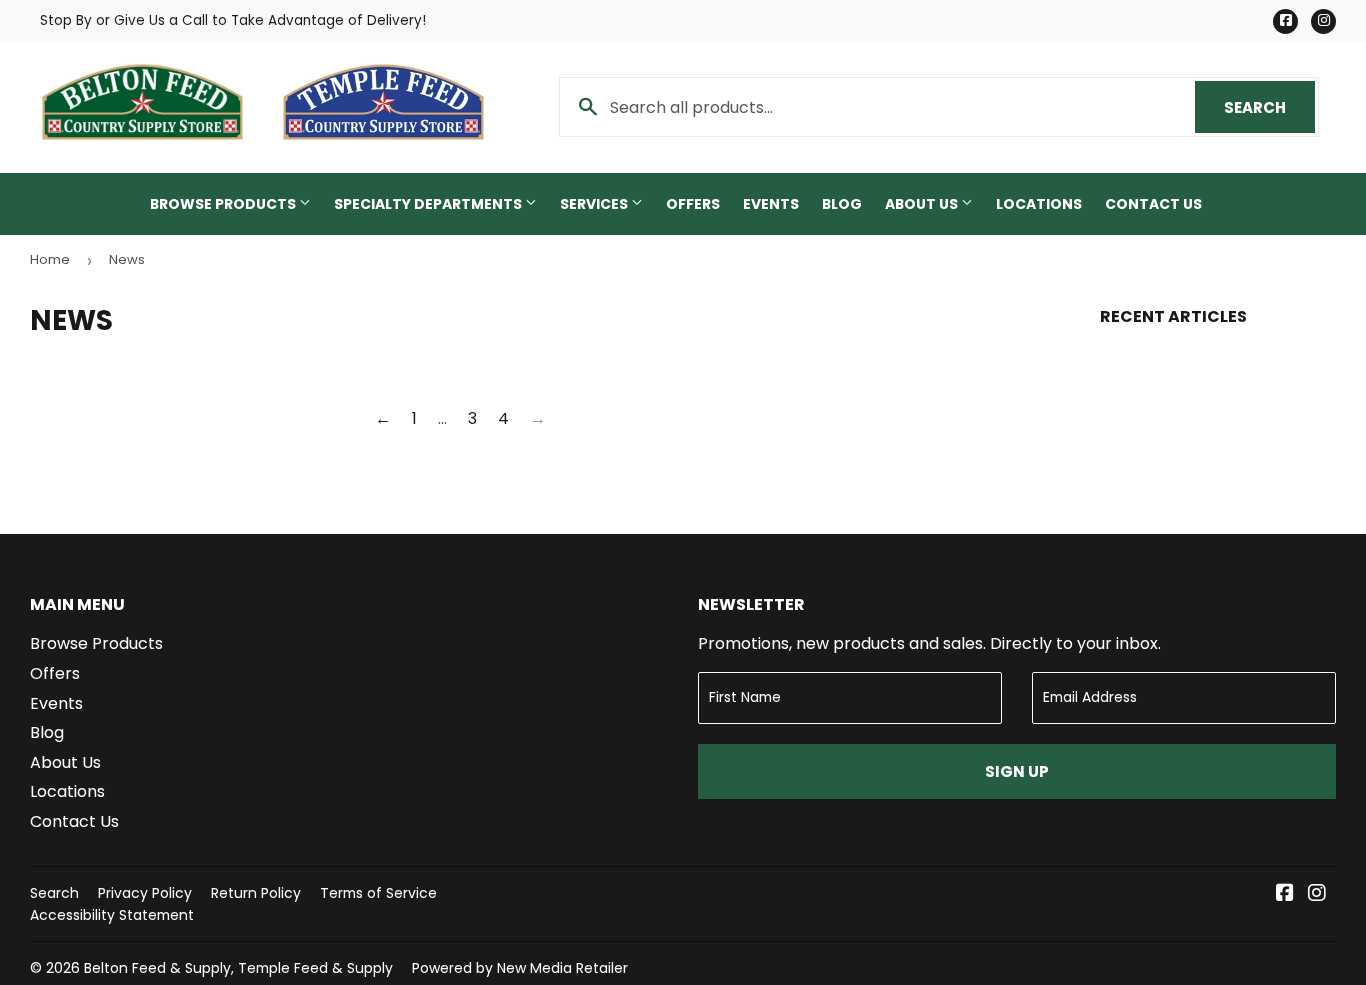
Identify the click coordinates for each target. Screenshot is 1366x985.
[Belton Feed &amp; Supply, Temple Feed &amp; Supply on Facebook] (1285, 894)
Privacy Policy (145, 893)
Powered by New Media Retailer (520, 968)
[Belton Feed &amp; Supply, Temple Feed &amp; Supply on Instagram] (1317, 894)
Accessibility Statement (112, 915)
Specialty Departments (429, 204)
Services (595, 204)
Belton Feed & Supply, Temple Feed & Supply (238, 968)
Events (771, 204)
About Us (923, 204)
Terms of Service (378, 893)
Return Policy (256, 893)
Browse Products (224, 204)
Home (50, 259)
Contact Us (1153, 204)
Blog (842, 204)
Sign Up (1017, 771)
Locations (1039, 204)
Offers (693, 204)
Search (1269, 107)
